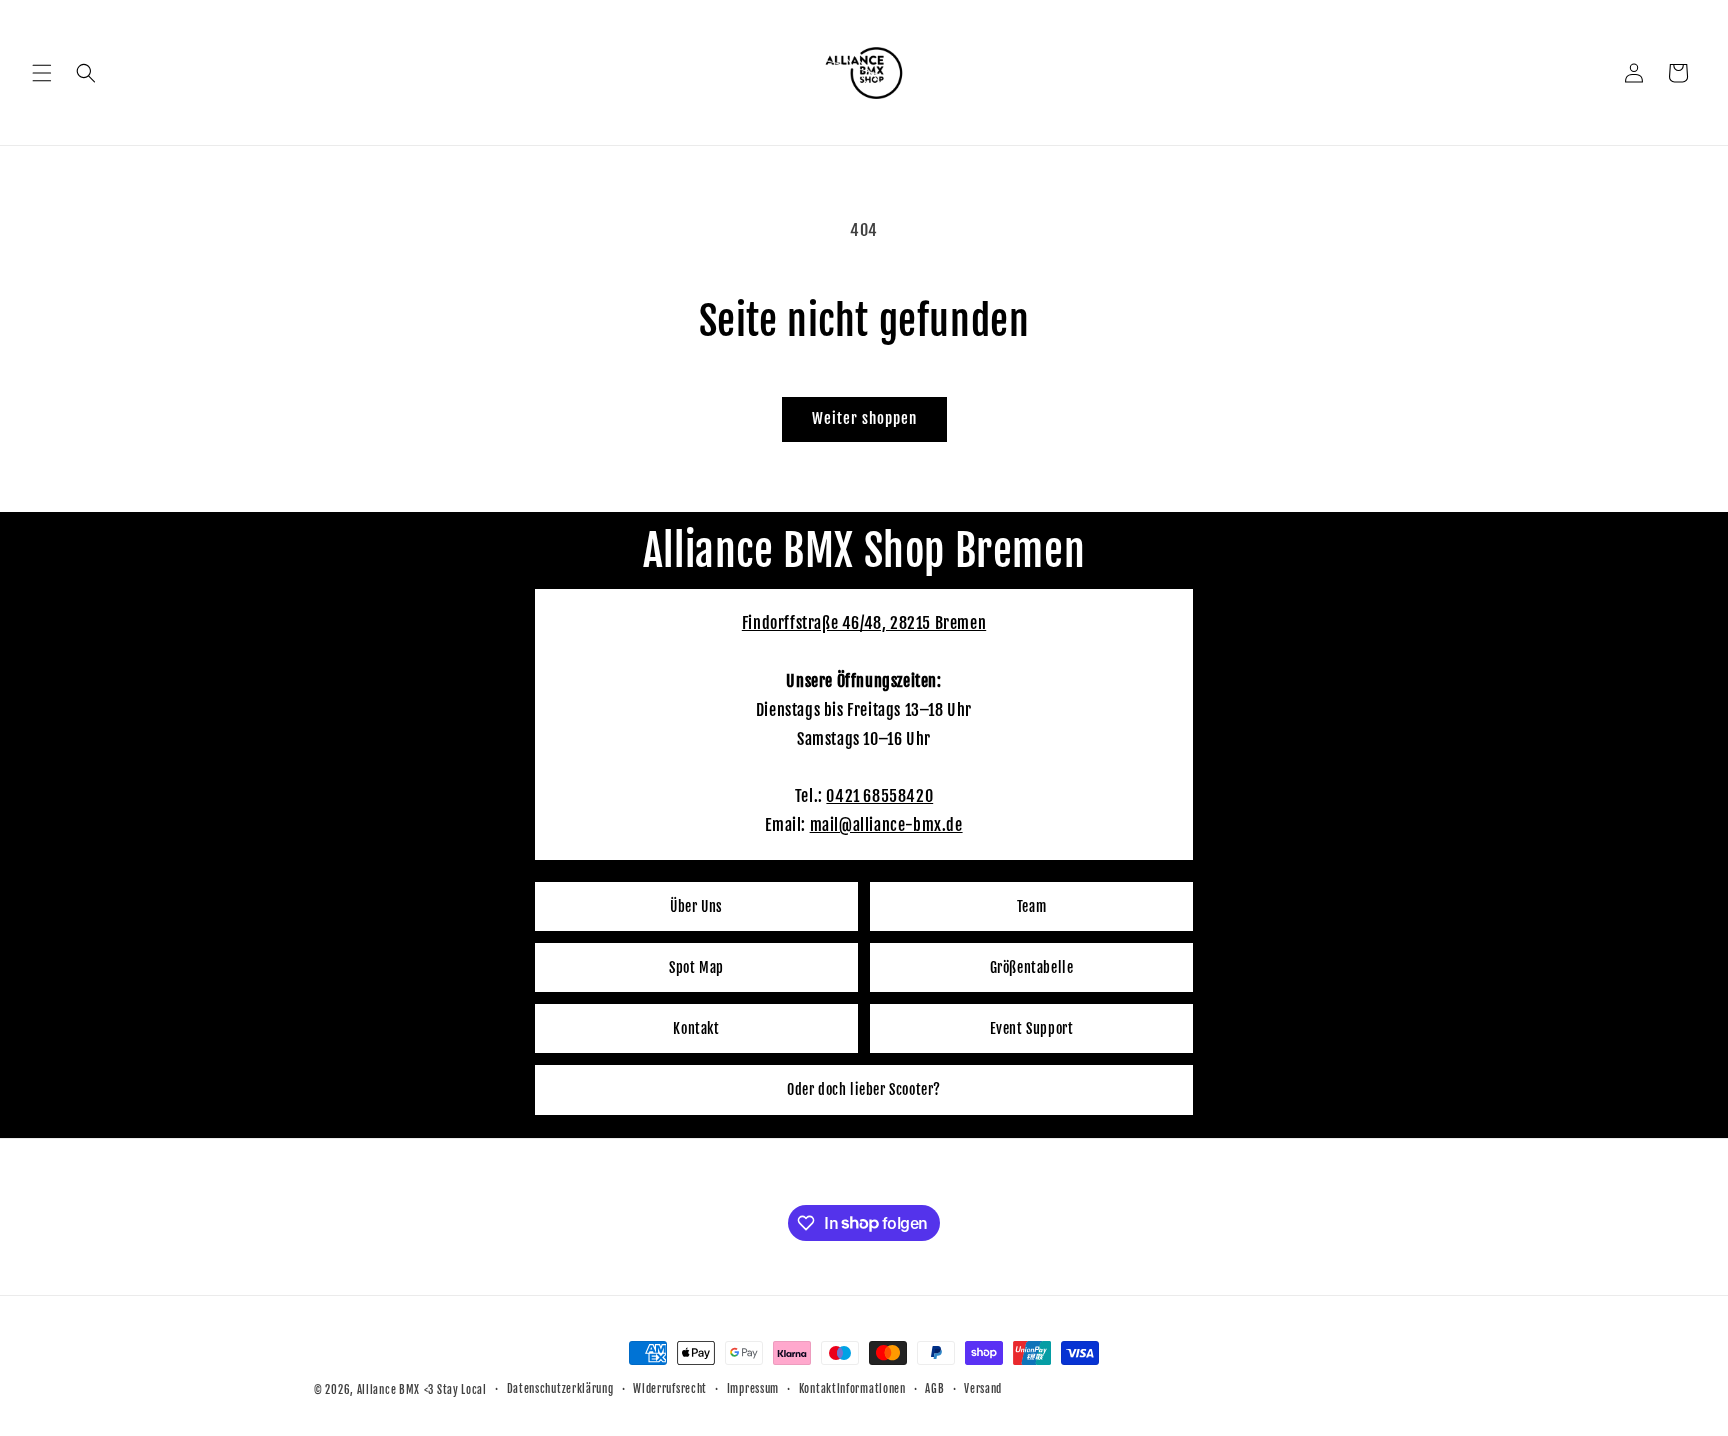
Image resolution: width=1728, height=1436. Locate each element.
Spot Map (696, 967)
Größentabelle (1032, 967)
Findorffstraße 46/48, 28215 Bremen (864, 623)
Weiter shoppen (864, 418)
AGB (934, 1389)
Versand (983, 1389)
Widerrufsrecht (670, 1389)
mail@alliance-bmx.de (886, 825)
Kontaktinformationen (852, 1389)
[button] (42, 73)
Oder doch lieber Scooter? (864, 1089)
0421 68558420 (879, 796)
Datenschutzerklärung (560, 1389)
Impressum (753, 1389)
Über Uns (696, 906)
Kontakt (696, 1028)
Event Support (1032, 1028)
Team (1031, 906)
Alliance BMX (388, 1390)
